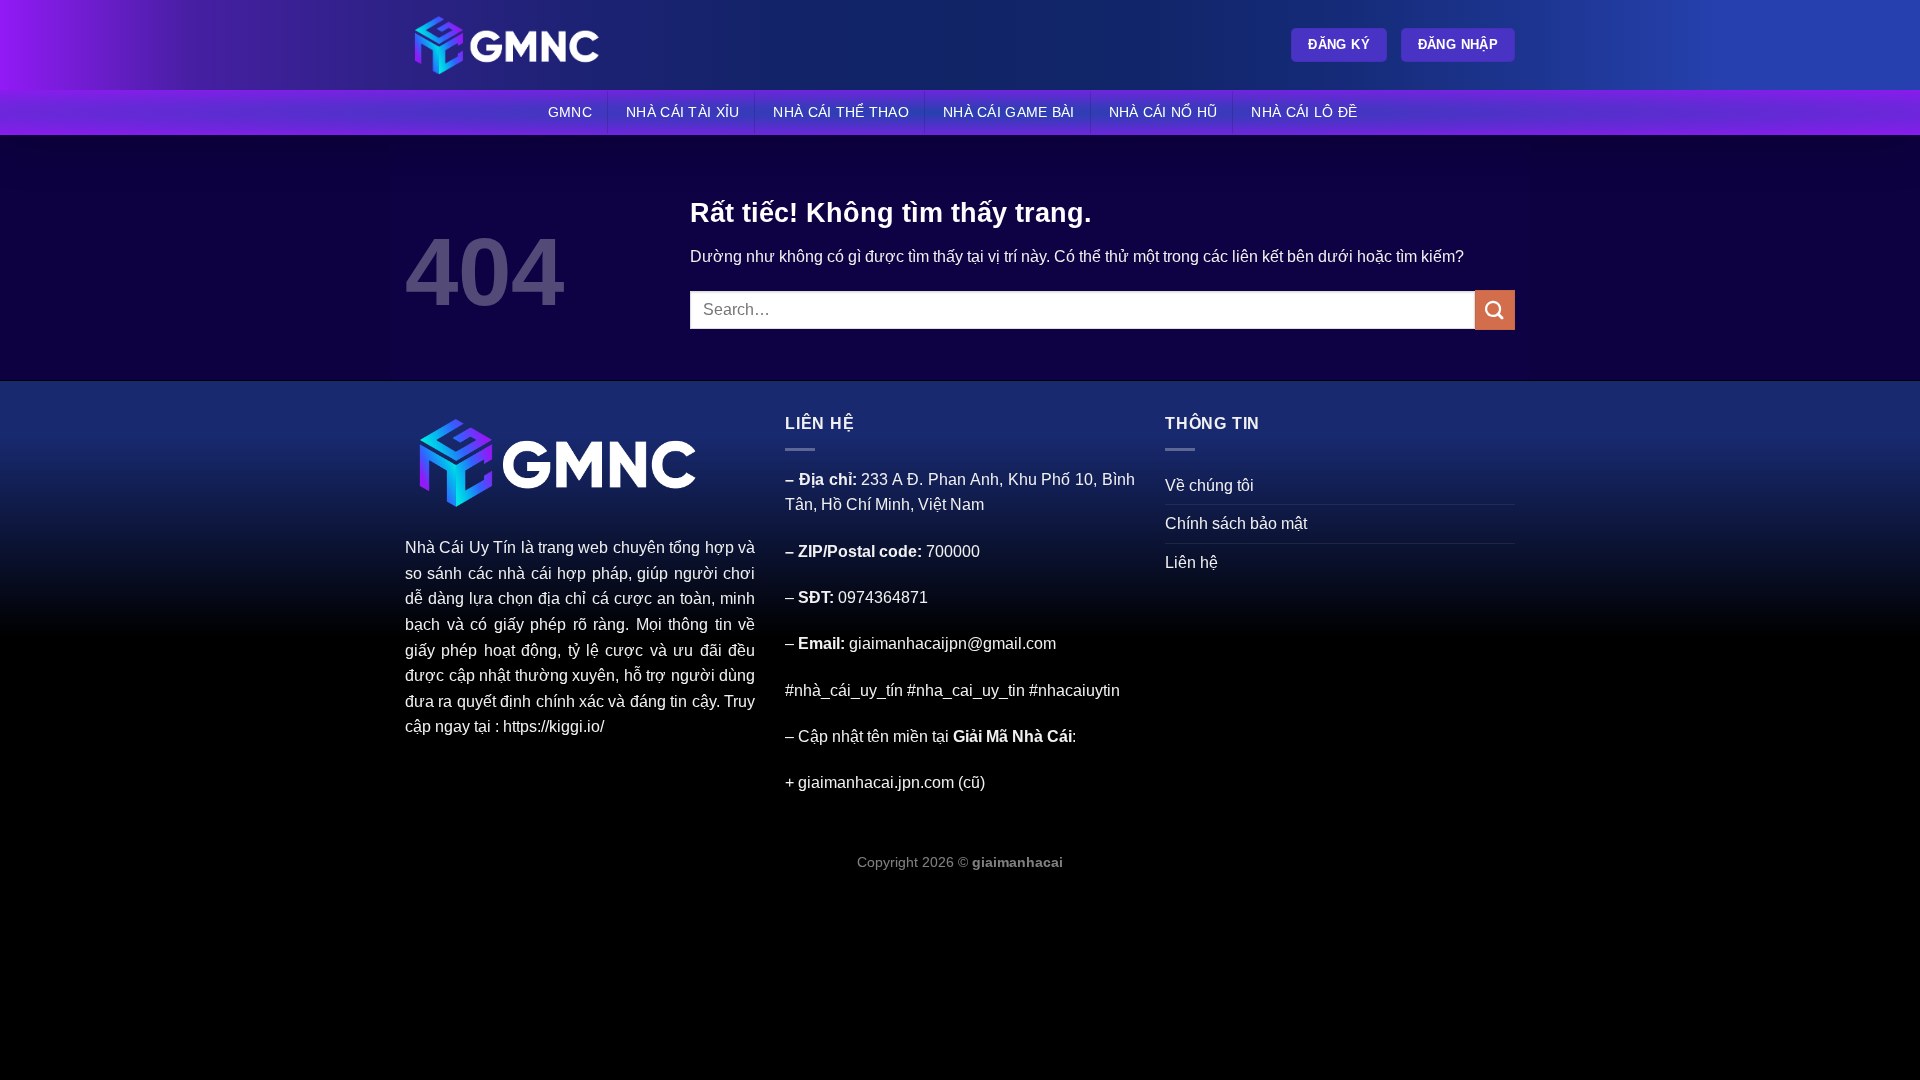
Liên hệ (1191, 562)
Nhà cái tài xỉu (682, 112)
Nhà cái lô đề (1304, 112)
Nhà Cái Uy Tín (460, 547)
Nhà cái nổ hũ (1163, 112)
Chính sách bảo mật (1236, 523)
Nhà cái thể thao (841, 112)
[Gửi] (1495, 309)
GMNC (570, 112)
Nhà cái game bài (1009, 112)
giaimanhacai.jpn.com (876, 782)
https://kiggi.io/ (553, 726)
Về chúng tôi (1209, 485)
